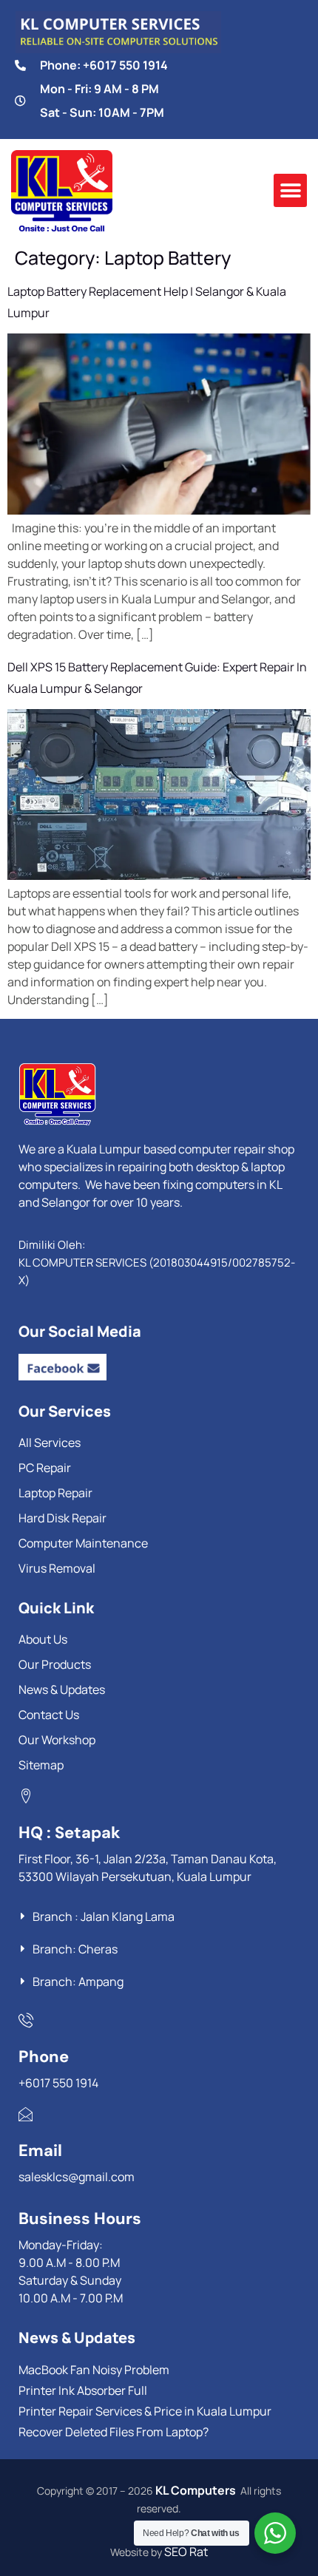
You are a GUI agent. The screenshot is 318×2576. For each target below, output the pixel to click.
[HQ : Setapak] (26, 1796)
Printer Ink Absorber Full (83, 2390)
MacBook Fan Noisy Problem (94, 2370)
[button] (290, 190)
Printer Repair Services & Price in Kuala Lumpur (145, 2411)
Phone (44, 2057)
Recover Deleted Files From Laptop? (114, 2432)
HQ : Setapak (70, 1833)
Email (40, 2150)
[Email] (26, 2114)
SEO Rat (186, 2552)
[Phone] (26, 2020)
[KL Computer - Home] (129, 1094)
